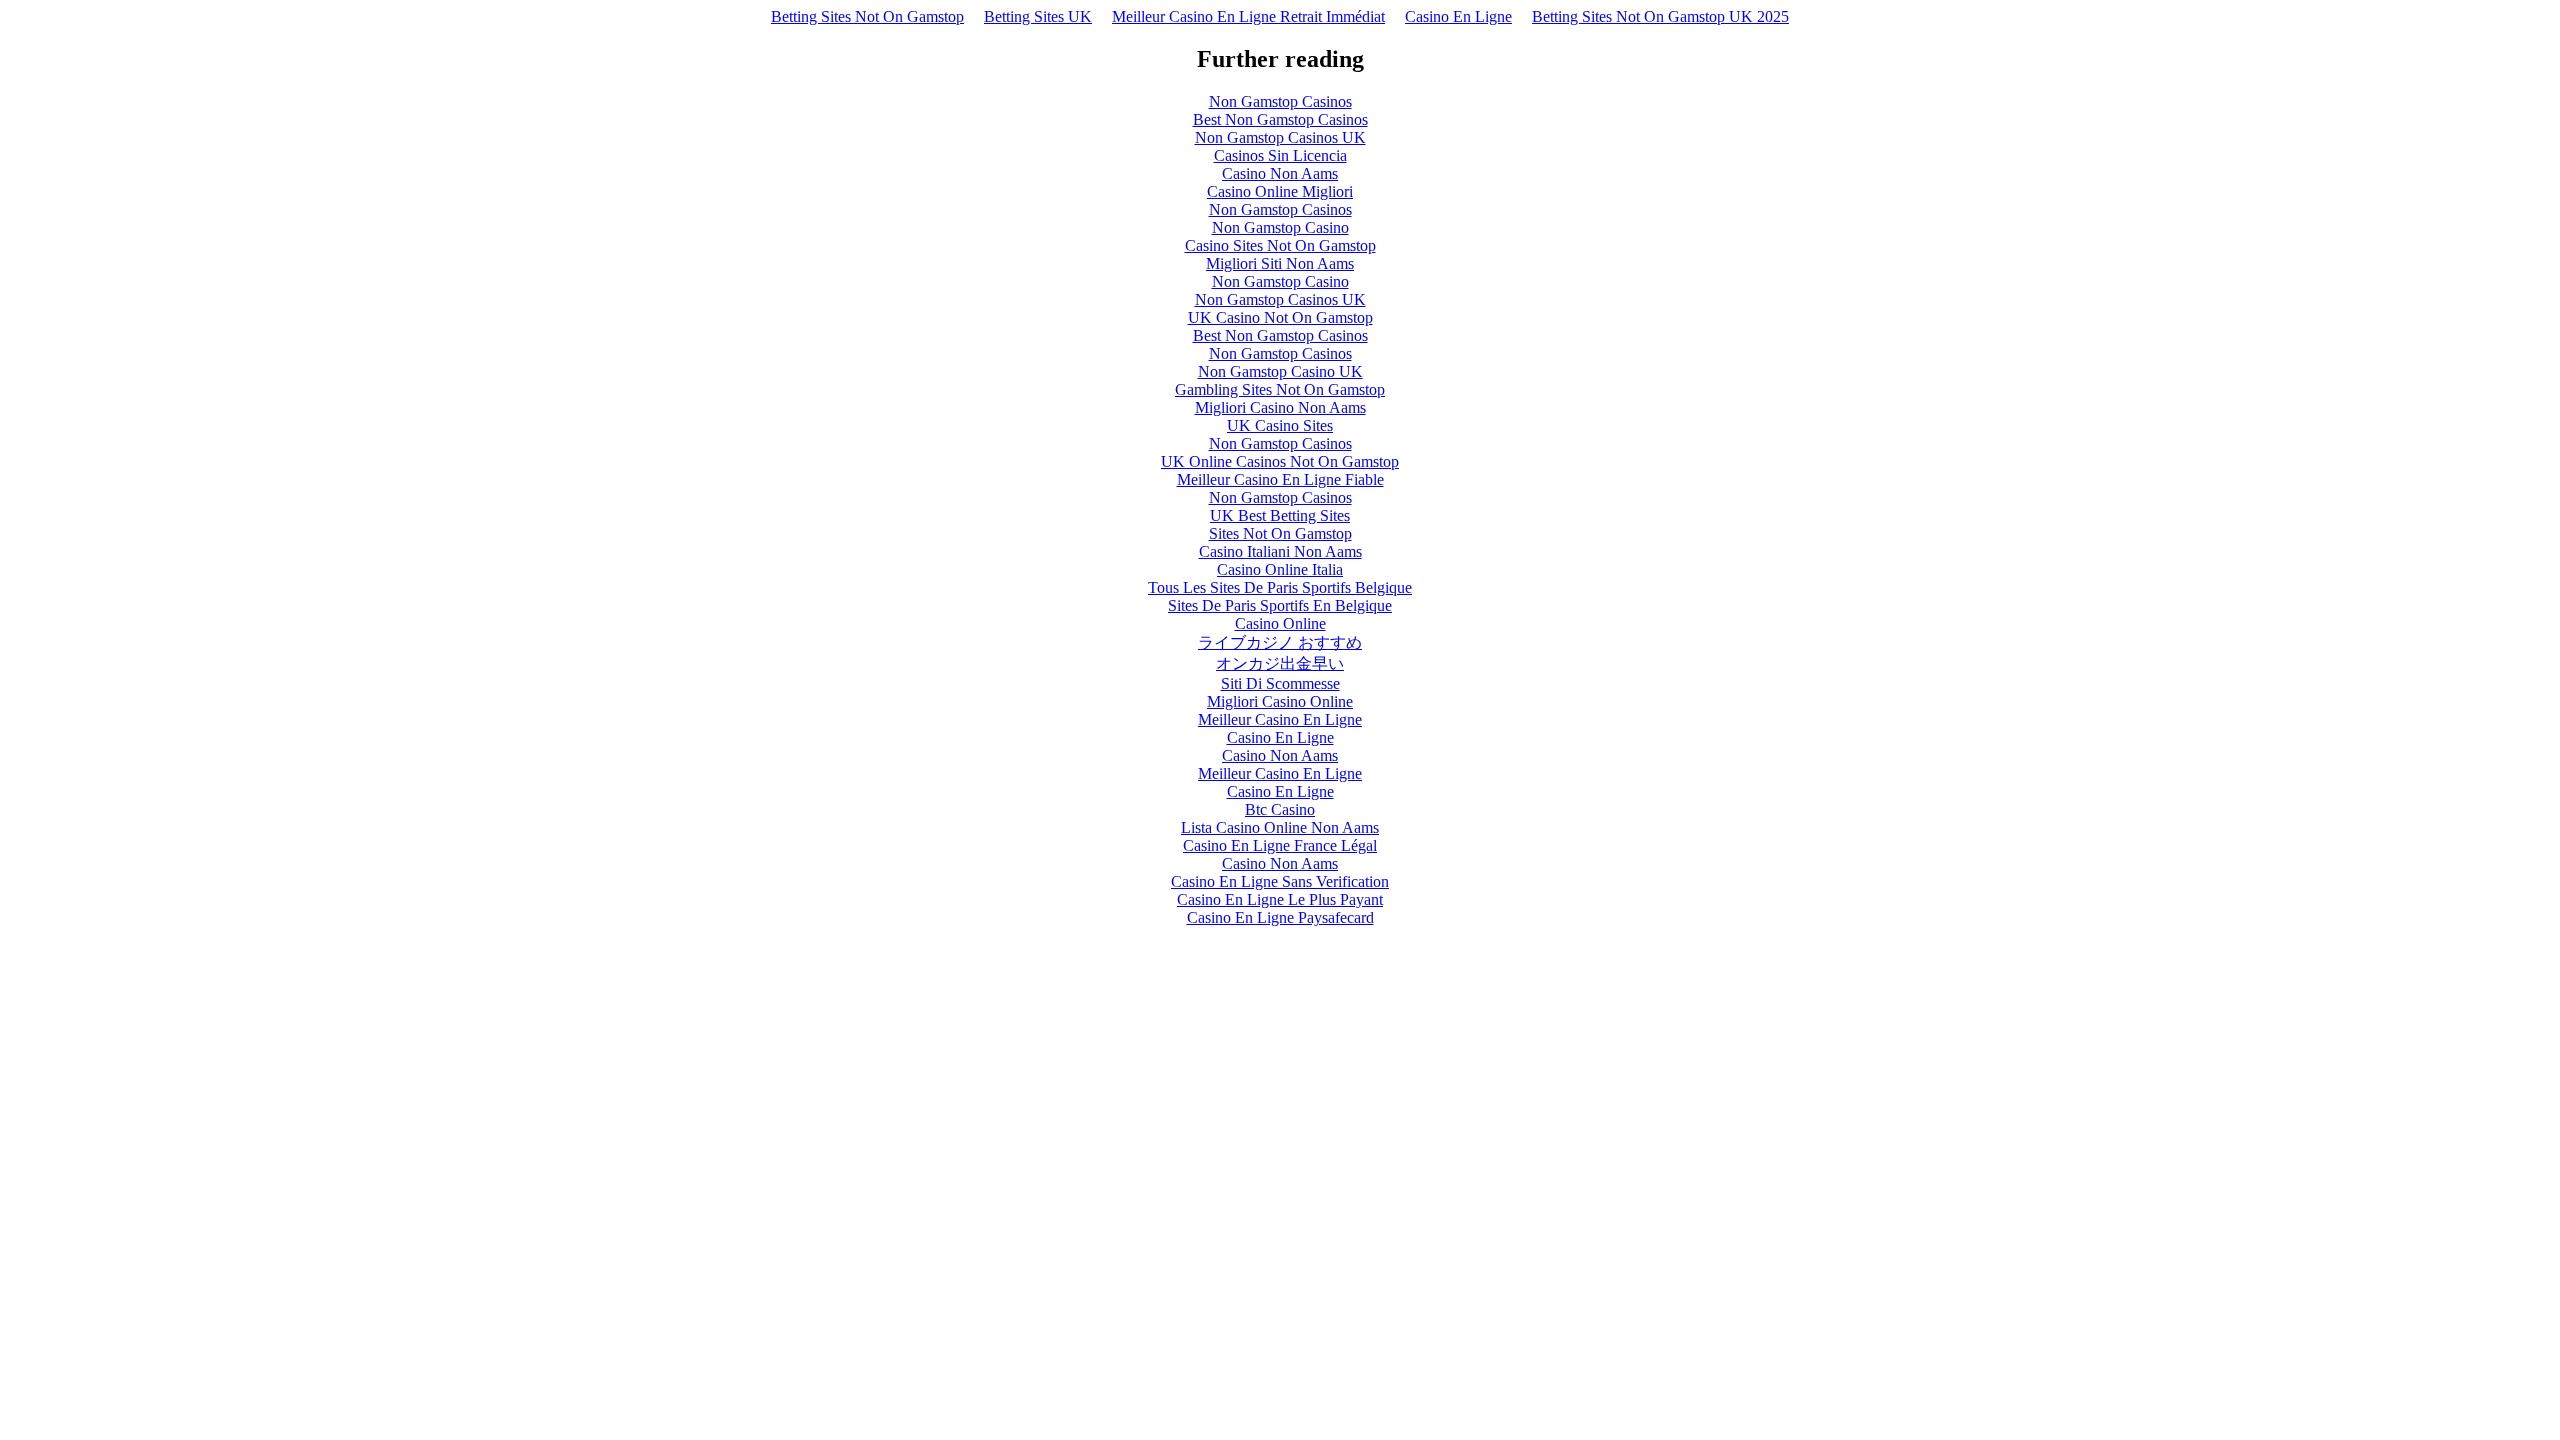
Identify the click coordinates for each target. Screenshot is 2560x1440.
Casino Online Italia (1280, 569)
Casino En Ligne (1458, 16)
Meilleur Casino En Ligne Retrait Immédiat (1248, 16)
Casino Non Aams (1280, 173)
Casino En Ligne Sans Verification (1280, 881)
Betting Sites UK (1038, 16)
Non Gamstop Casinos (1280, 101)
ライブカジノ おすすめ (1280, 642)
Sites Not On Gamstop (1280, 533)
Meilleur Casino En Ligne (1280, 719)
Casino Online (1280, 623)
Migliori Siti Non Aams (1280, 263)
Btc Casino (1280, 809)
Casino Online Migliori (1280, 191)
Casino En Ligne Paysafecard (1280, 917)
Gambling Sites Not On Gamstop (1280, 389)
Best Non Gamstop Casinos (1280, 119)
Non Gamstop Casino (1280, 227)
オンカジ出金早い (1280, 663)
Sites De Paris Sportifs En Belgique (1280, 605)
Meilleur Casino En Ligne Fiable (1280, 479)
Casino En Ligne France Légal (1280, 845)
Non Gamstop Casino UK (1280, 371)
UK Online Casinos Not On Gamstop (1280, 461)
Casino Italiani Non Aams (1280, 551)
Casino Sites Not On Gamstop (1280, 245)
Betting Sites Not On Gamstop (867, 16)
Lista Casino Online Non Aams (1280, 827)
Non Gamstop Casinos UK (1280, 137)
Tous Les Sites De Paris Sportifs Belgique (1280, 587)
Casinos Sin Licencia (1280, 155)
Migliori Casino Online (1280, 701)
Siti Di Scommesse (1280, 683)
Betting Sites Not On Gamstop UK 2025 (1660, 16)
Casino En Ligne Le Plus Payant (1280, 899)
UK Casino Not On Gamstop (1280, 317)
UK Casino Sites (1280, 425)
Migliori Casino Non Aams (1280, 407)
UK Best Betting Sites (1280, 515)
